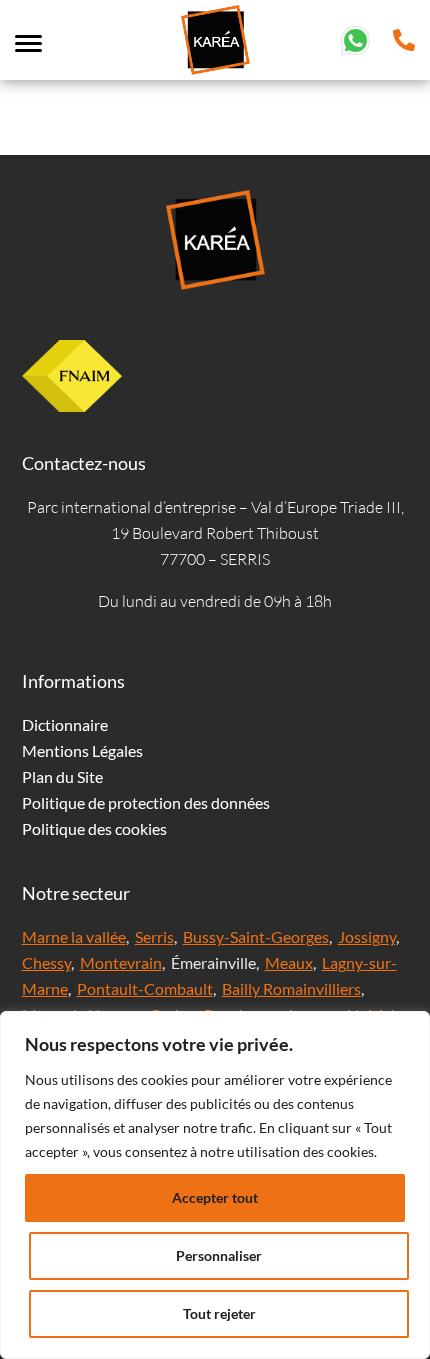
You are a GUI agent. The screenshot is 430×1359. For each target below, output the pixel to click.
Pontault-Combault (145, 988)
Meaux (289, 962)
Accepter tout (215, 1197)
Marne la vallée (74, 936)
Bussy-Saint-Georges (256, 936)
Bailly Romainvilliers (291, 988)
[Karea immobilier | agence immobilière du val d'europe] (215, 40)
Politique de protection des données (146, 802)
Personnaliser (219, 1255)
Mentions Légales (82, 750)
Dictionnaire (65, 724)
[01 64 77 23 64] (404, 37)
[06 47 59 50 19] (355, 37)
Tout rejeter (219, 1313)
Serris (154, 936)
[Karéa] (215, 240)
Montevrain (121, 962)
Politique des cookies (94, 828)
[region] (215, 1185)
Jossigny (367, 936)
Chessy (46, 962)
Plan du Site (62, 776)
